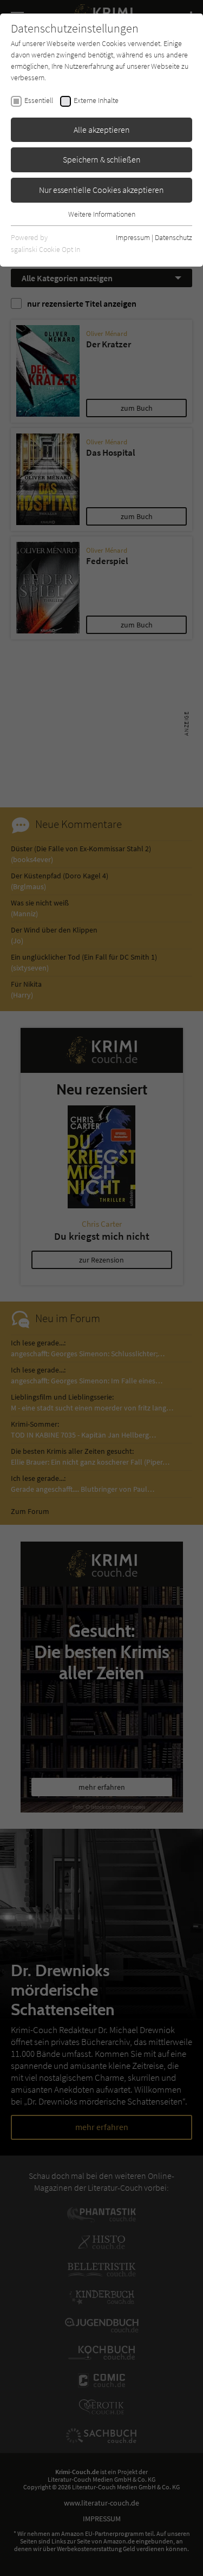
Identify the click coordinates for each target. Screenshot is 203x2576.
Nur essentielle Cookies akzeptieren (101, 190)
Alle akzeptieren (102, 130)
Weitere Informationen (102, 214)
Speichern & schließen (102, 159)
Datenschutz (173, 237)
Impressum (133, 237)
